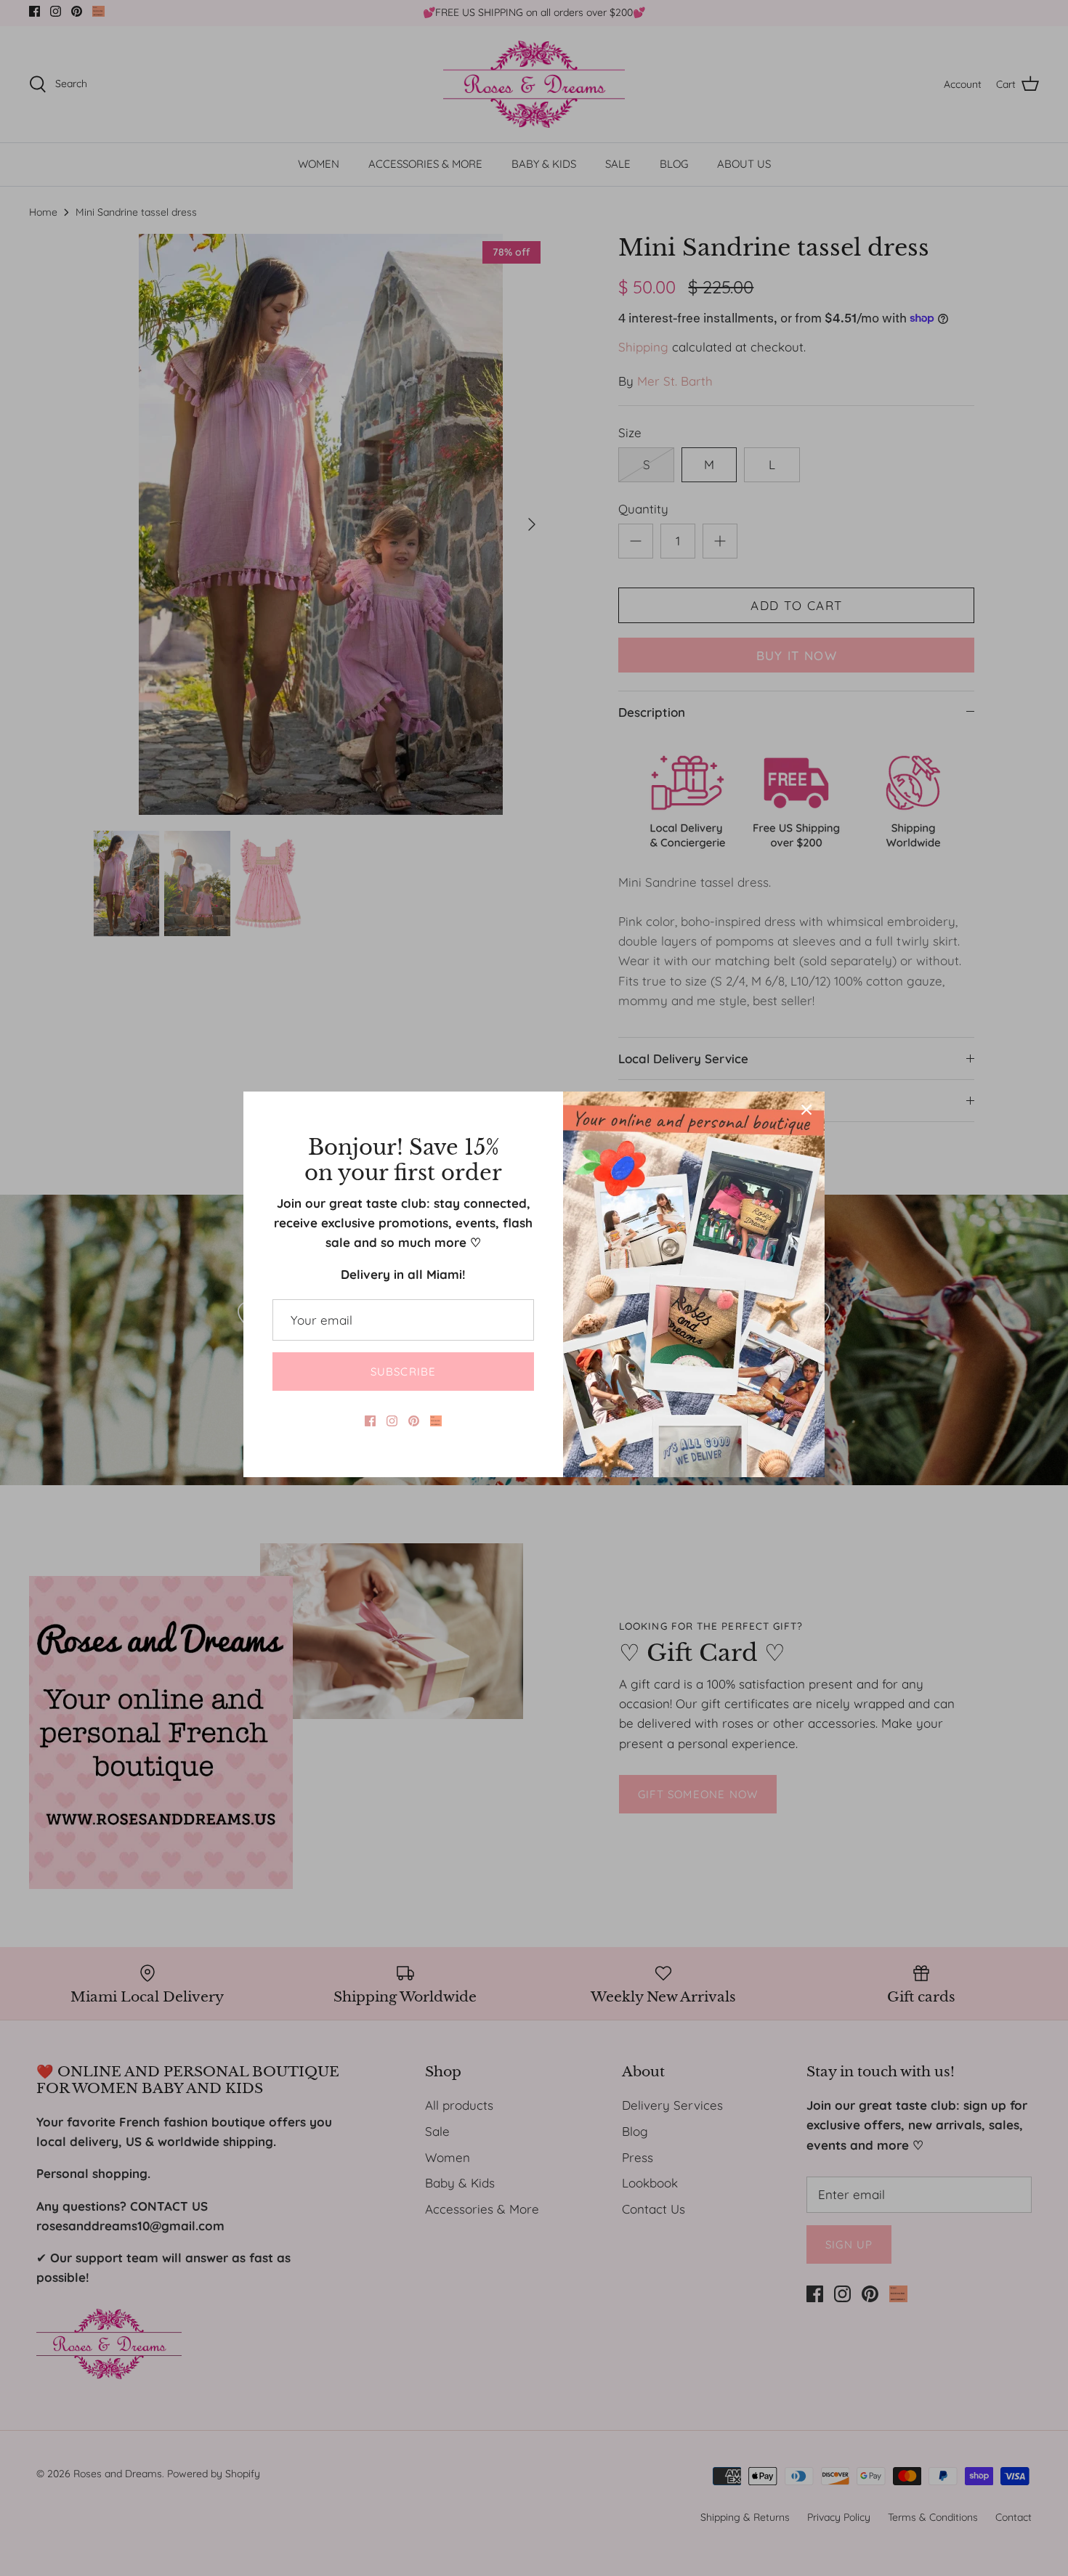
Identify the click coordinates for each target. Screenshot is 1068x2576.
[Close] (806, 1110)
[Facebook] (370, 1421)
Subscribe (404, 1372)
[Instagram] (392, 1421)
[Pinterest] (414, 1421)
